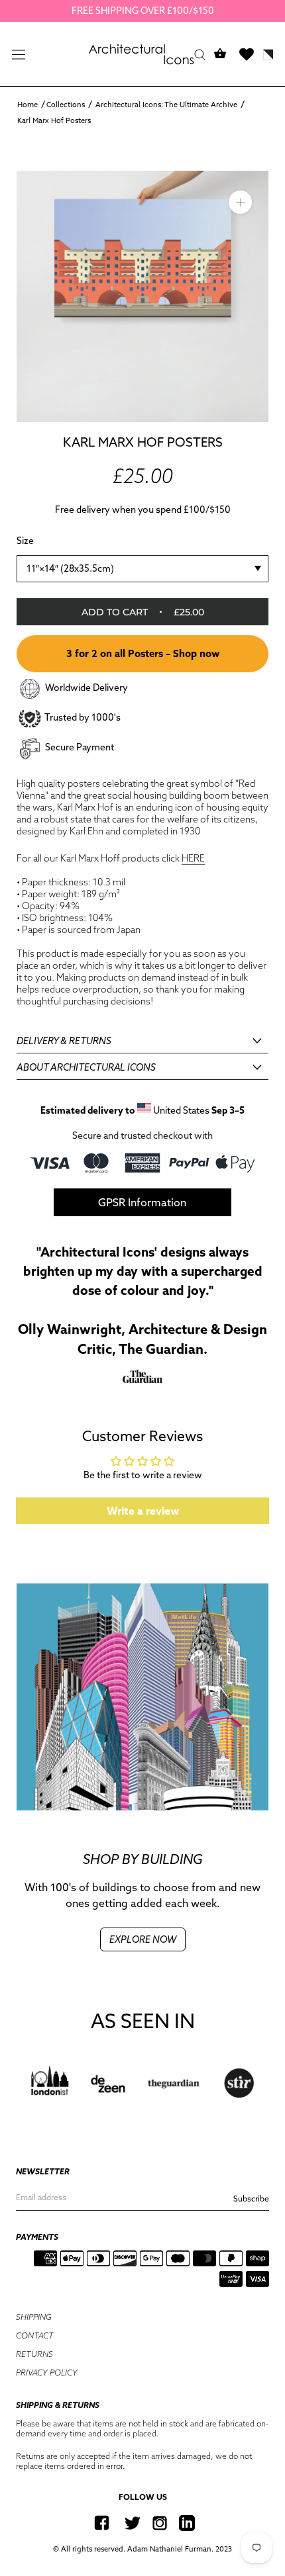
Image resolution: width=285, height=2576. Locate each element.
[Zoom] (240, 202)
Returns (34, 2354)
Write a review (143, 1511)
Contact (35, 2335)
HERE (193, 858)
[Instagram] (160, 2523)
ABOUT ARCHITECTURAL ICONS (86, 1067)
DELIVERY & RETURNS (64, 1041)
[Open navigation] (19, 54)
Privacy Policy (47, 2373)
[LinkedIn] (187, 2523)
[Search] (200, 54)
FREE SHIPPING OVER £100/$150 (143, 11)
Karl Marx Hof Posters (54, 120)
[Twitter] (133, 2523)
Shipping (34, 2317)
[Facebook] (102, 2523)
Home (28, 105)
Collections (66, 105)
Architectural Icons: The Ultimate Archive (166, 105)
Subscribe (251, 2198)
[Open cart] (220, 54)
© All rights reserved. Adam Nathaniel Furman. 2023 (142, 2549)
